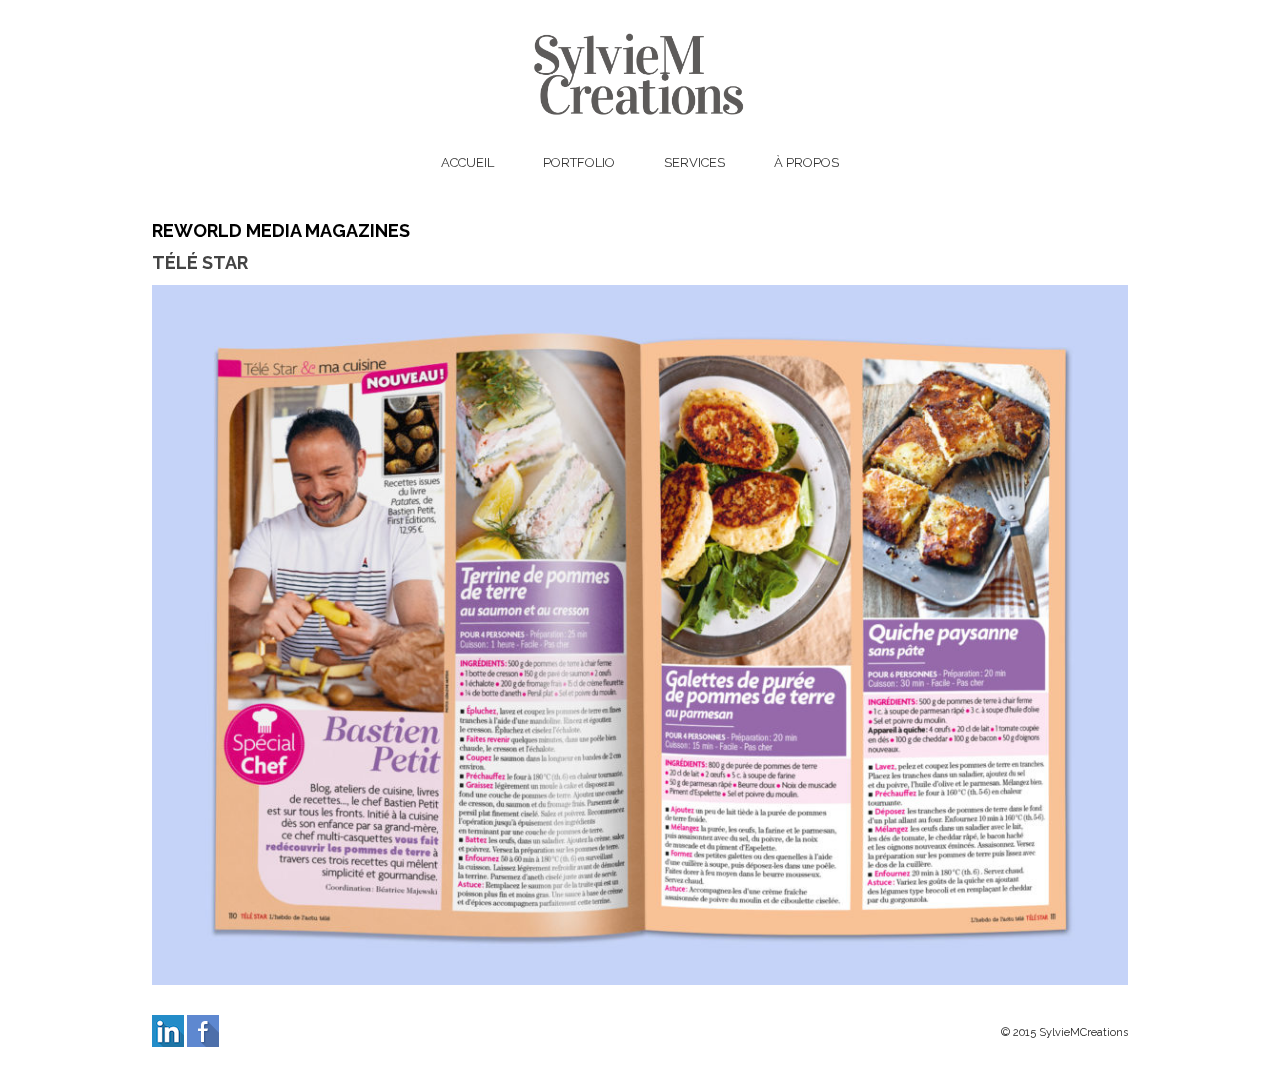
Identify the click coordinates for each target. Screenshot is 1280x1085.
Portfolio (579, 162)
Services (694, 162)
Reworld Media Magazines (281, 230)
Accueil (467, 162)
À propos (806, 162)
